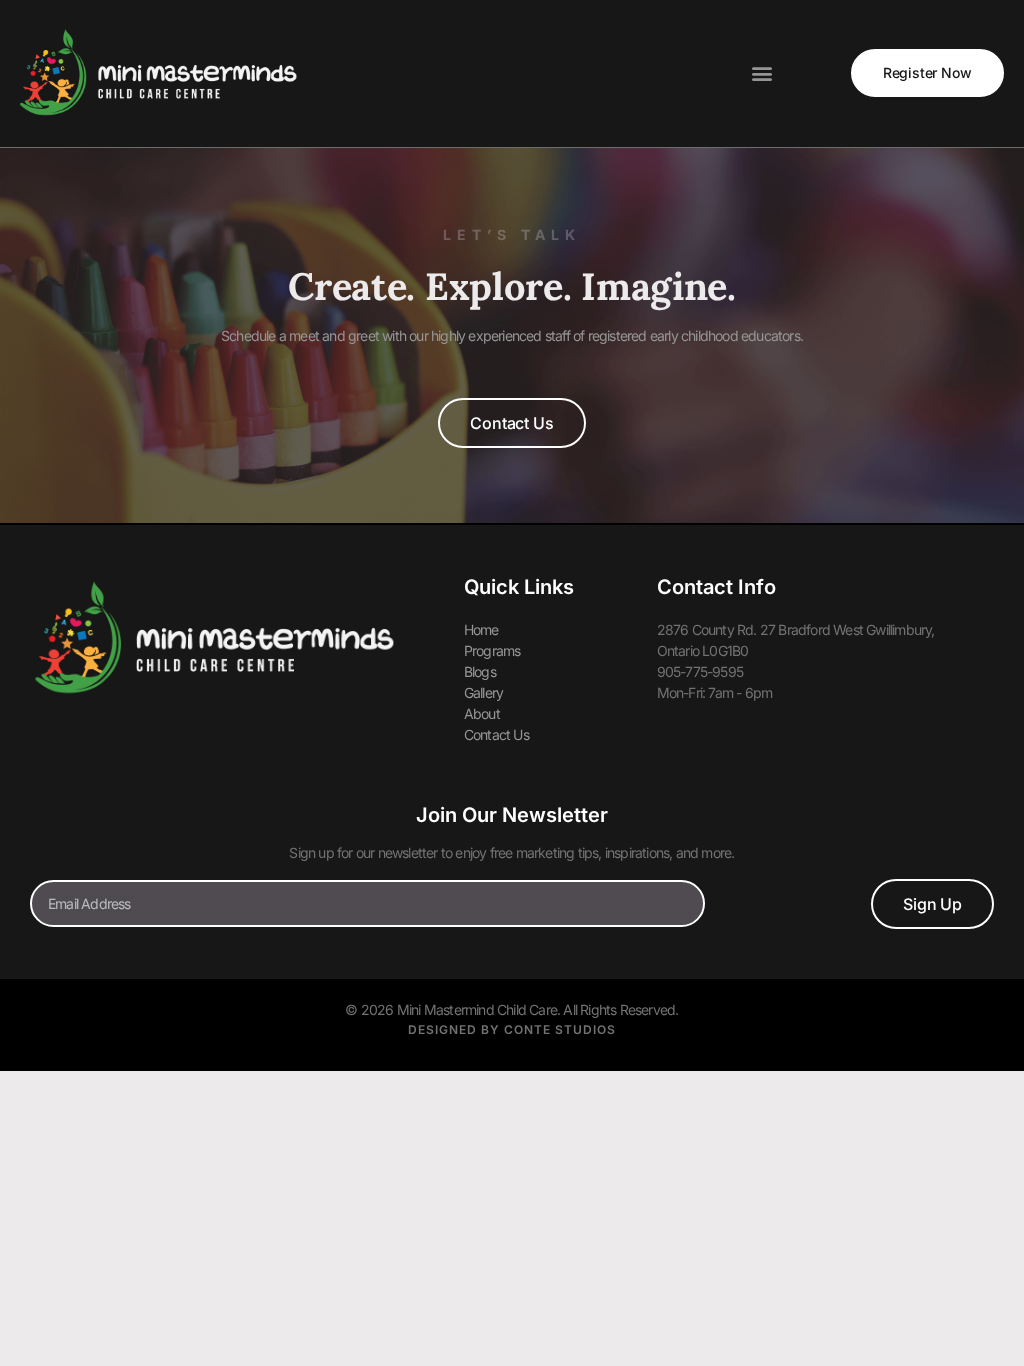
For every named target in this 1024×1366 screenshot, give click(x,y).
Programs (492, 650)
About (482, 713)
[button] (761, 73)
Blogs (480, 671)
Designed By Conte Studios (512, 1029)
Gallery (483, 692)
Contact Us (496, 734)
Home (481, 629)
